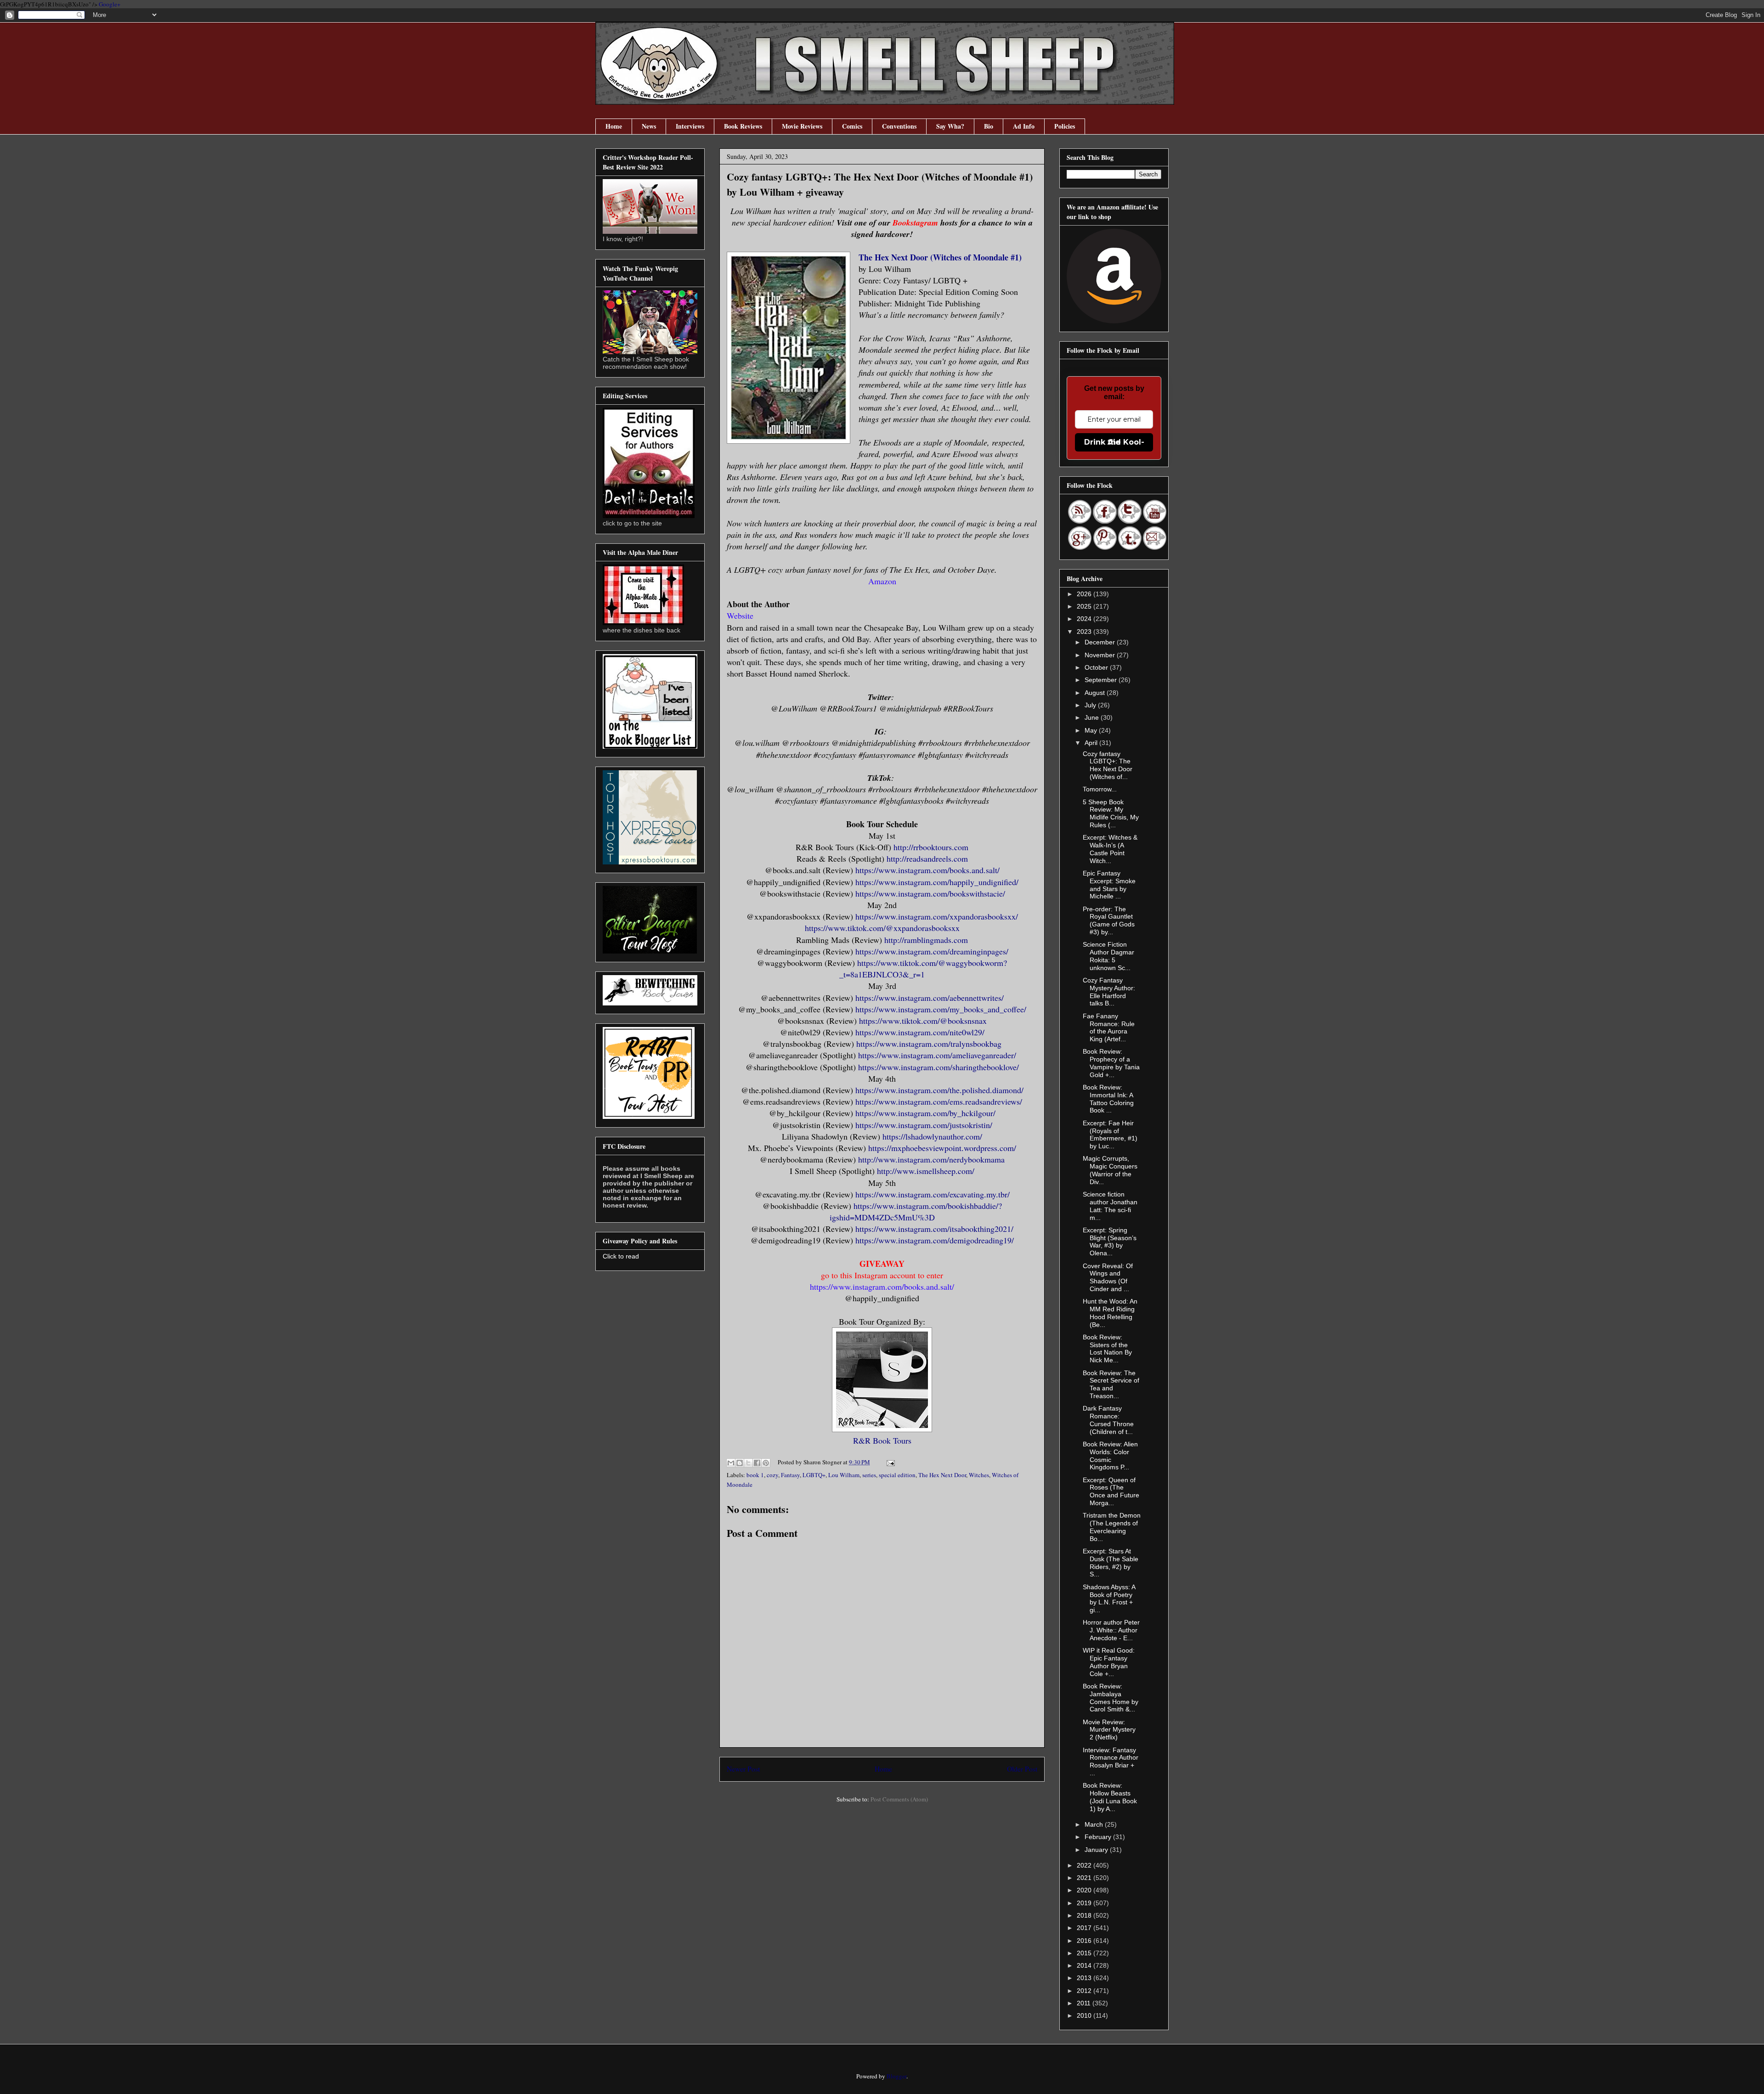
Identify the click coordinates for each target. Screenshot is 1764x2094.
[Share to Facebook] (757, 1463)
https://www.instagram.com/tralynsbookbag (929, 1044)
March (1095, 1824)
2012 (1085, 1991)
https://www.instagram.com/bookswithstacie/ (930, 893)
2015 (1085, 1953)
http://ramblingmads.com (926, 940)
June (1093, 717)
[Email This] (731, 1463)
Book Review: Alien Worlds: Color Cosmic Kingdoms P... (1110, 1456)
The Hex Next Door (942, 1475)
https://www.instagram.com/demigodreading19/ (935, 1240)
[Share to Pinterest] (766, 1463)
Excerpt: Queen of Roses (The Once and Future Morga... (1111, 1491)
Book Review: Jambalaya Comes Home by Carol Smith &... (1111, 1698)
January (1097, 1850)
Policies (1065, 126)
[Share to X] (748, 1463)
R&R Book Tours (882, 1440)
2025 (1085, 606)
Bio (989, 126)
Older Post (1022, 1769)
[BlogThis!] (740, 1463)
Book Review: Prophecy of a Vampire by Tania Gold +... (1111, 1063)
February (1099, 1837)
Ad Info (1024, 126)
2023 (1085, 632)
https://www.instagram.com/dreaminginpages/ (932, 951)
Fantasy (790, 1475)
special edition (897, 1475)
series (869, 1475)
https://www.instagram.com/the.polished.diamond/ (939, 1090)
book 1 (755, 1475)
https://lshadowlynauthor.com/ (932, 1136)
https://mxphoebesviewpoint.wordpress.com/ (942, 1148)
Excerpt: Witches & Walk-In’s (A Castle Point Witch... (1110, 849)
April (1092, 743)
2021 (1085, 1878)
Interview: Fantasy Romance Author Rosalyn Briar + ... (1111, 1761)
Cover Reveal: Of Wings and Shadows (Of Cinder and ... (1108, 1277)
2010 (1085, 2015)
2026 (1085, 594)
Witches (979, 1475)
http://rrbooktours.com (931, 847)
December (1101, 642)
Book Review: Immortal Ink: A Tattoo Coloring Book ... (1108, 1099)
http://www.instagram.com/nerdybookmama (931, 1159)
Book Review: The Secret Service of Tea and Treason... (1111, 1384)
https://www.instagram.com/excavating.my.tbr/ (933, 1194)
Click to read (621, 1256)
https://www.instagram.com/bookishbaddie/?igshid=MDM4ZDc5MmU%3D (916, 1211)
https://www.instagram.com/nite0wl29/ (920, 1032)
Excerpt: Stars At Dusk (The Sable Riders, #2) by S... (1111, 1563)
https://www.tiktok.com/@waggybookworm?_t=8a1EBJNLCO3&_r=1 (923, 968)
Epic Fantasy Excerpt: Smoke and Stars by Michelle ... (1109, 885)
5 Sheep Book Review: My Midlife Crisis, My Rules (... (1111, 813)
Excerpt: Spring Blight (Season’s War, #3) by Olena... (1110, 1242)
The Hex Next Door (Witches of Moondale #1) (940, 257)
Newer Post (743, 1769)
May (1092, 730)
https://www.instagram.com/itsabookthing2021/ (934, 1229)
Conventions (899, 126)
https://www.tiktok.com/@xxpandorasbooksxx (882, 928)
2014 (1085, 1965)
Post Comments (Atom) (899, 1799)
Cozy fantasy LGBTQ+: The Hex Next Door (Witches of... (1108, 765)
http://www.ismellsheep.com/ (926, 1171)
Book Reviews (743, 126)
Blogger (896, 2076)
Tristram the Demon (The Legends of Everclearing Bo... (1112, 1527)
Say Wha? (950, 126)
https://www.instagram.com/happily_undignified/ (937, 882)
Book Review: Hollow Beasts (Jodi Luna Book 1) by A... (1110, 1797)
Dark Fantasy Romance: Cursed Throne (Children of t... (1108, 1420)
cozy (772, 1475)
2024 (1085, 619)
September (1102, 680)
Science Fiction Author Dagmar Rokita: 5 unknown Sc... (1108, 956)
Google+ (110, 4)
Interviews (690, 126)
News (649, 126)
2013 (1085, 1978)
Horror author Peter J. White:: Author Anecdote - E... (1111, 1630)
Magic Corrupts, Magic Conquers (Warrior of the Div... (1110, 1170)
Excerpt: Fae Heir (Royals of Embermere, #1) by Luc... (1110, 1134)
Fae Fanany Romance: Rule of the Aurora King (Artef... (1109, 1027)
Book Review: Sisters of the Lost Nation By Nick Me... (1107, 1349)
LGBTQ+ (814, 1475)
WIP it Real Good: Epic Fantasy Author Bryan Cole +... (1109, 1662)
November (1101, 655)
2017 (1085, 1928)
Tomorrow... (1100, 789)
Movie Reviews (802, 126)
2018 (1085, 1915)
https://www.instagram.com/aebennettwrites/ (930, 998)
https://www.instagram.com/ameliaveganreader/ (937, 1055)
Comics (852, 126)
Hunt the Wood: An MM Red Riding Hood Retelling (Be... (1110, 1313)
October (1097, 667)
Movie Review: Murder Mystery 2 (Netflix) (1109, 1730)
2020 (1085, 1890)
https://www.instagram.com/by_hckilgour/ (925, 1113)
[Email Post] (889, 1462)
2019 (1085, 1903)
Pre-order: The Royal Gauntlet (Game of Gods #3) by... (1109, 920)
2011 (1085, 2003)
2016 (1085, 1941)
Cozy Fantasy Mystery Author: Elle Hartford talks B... (1109, 992)
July (1091, 705)
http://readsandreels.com (927, 858)
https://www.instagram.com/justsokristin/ (924, 1125)
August (1096, 693)
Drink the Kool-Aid (1114, 442)
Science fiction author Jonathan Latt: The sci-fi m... (1110, 1206)
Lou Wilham (844, 1475)
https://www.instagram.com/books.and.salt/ (927, 870)
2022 (1085, 1865)
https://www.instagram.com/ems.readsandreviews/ (939, 1101)
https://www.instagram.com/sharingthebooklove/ (939, 1067)
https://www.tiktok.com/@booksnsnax (923, 1021)
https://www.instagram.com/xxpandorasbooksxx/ (937, 916)
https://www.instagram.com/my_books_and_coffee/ (941, 1009)
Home (614, 126)
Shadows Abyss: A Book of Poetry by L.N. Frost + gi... (1109, 1598)
